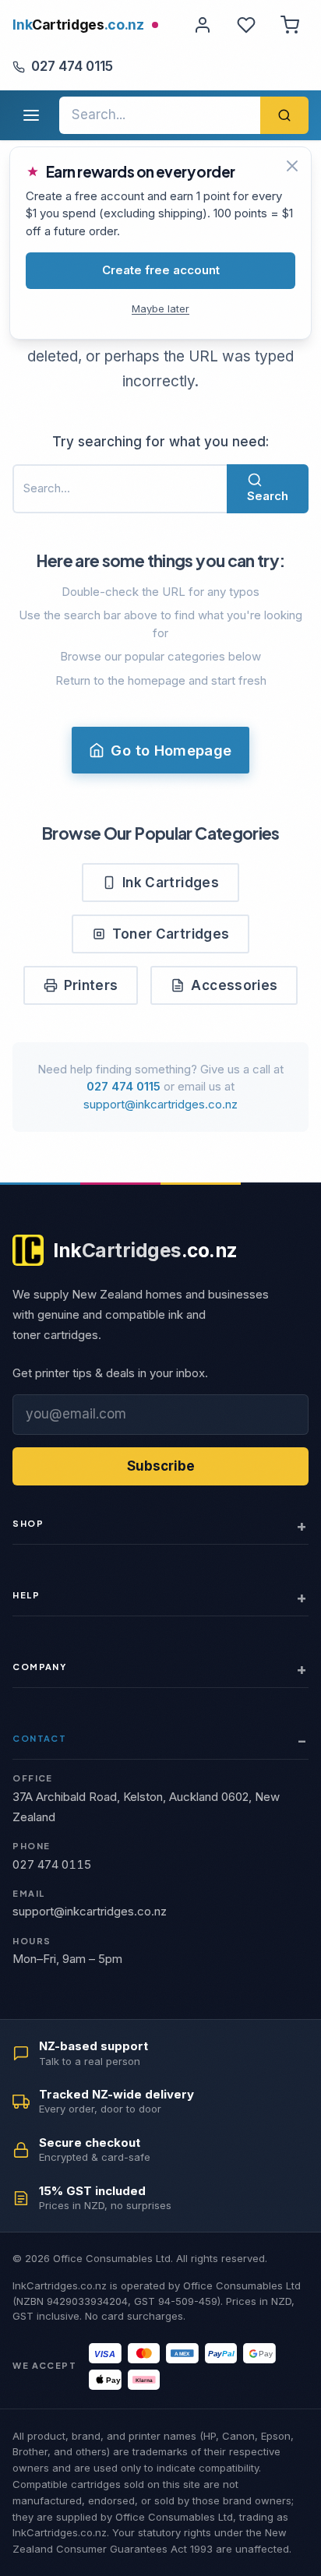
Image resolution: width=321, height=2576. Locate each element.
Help (26, 1595)
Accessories (234, 985)
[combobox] (160, 115)
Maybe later (160, 308)
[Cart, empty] (290, 25)
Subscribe (161, 1466)
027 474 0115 (72, 66)
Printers (91, 985)
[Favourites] (246, 25)
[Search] (284, 115)
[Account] (203, 25)
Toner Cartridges (171, 934)
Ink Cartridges (171, 883)
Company (39, 1667)
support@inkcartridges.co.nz (160, 1104)
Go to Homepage (171, 750)
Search (268, 496)
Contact (39, 1738)
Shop (28, 1523)
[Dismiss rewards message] (292, 166)
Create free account (161, 270)
